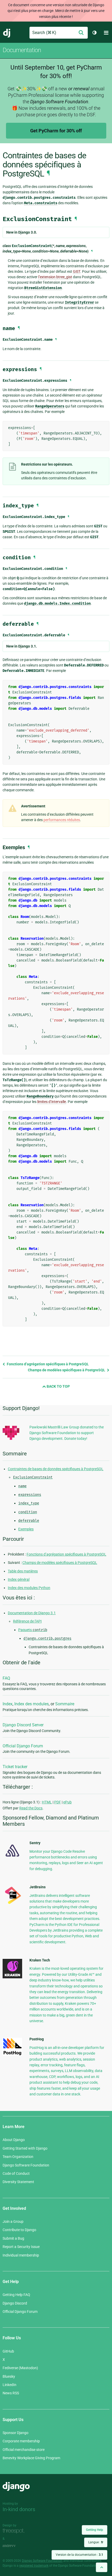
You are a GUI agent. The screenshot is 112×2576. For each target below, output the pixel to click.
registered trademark (34, 2566)
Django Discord (15, 2303)
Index (8, 1704)
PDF (58, 1802)
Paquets (33, 1630)
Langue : (96, 2542)
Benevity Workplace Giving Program (31, 2458)
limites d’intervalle (52, 1102)
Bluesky (9, 2376)
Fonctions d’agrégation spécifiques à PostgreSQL (47, 1364)
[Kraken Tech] (12, 1977)
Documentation (22, 50)
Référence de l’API (27, 1621)
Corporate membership (21, 2441)
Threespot (15, 2531)
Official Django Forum (23, 1746)
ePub (67, 1802)
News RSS (11, 2393)
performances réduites (62, 820)
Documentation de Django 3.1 (32, 1613)
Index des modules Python (29, 1588)
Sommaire (65, 1704)
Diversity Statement (18, 2182)
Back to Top (58, 1386)
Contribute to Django (19, 2230)
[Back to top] (102, 2567)
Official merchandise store (24, 2450)
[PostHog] (12, 2054)
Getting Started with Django (25, 2148)
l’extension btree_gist (55, 277)
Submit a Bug (13, 2238)
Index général (19, 1579)
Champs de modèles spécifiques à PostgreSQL (67, 1370)
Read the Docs (31, 1808)
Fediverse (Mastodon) (20, 2368)
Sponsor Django (15, 2433)
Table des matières (23, 1571)
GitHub (8, 2351)
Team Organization (18, 2157)
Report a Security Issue (21, 2247)
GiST (77, 271)
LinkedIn (10, 2385)
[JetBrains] (12, 1904)
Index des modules (32, 1704)
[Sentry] (12, 1858)
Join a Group (13, 2221)
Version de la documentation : (79, 2555)
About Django (14, 2140)
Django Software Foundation (26, 2165)
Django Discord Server (23, 1725)
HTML (47, 1802)
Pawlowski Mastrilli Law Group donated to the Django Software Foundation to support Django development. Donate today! (67, 1433)
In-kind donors (19, 2509)
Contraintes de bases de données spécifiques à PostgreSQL (56, 1469)
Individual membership (21, 2255)
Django (7, 33)
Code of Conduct (16, 2173)
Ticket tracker (15, 1767)
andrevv (15, 2546)
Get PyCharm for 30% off (56, 131)
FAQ (6, 1678)
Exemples (26, 1529)
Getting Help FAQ (16, 2295)
